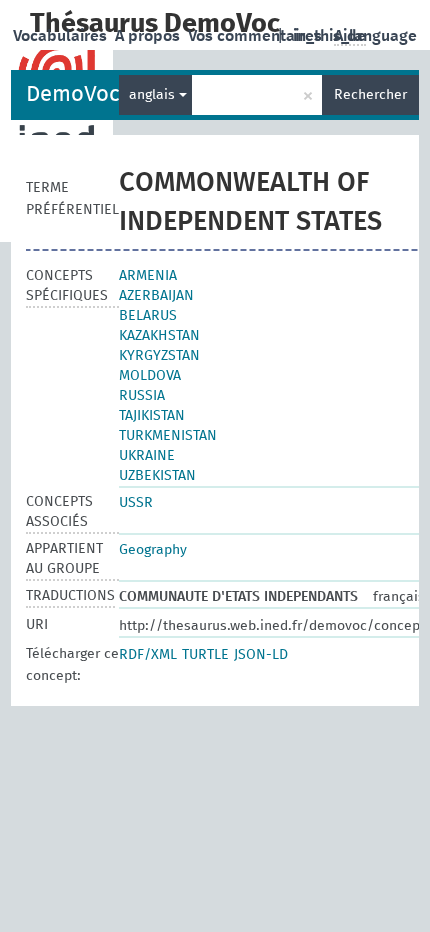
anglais (154, 95)
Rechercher (370, 95)
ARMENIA (148, 276)
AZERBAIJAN (156, 296)
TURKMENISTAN (168, 436)
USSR (136, 503)
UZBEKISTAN (157, 476)
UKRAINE (147, 456)
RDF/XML (148, 655)
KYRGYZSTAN (159, 356)
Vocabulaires (62, 36)
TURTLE (205, 655)
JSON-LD (261, 655)
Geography (153, 550)
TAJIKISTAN (152, 416)
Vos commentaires (257, 36)
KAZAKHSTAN (159, 336)
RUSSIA (142, 396)
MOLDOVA (150, 376)
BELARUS (148, 316)
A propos (149, 36)
